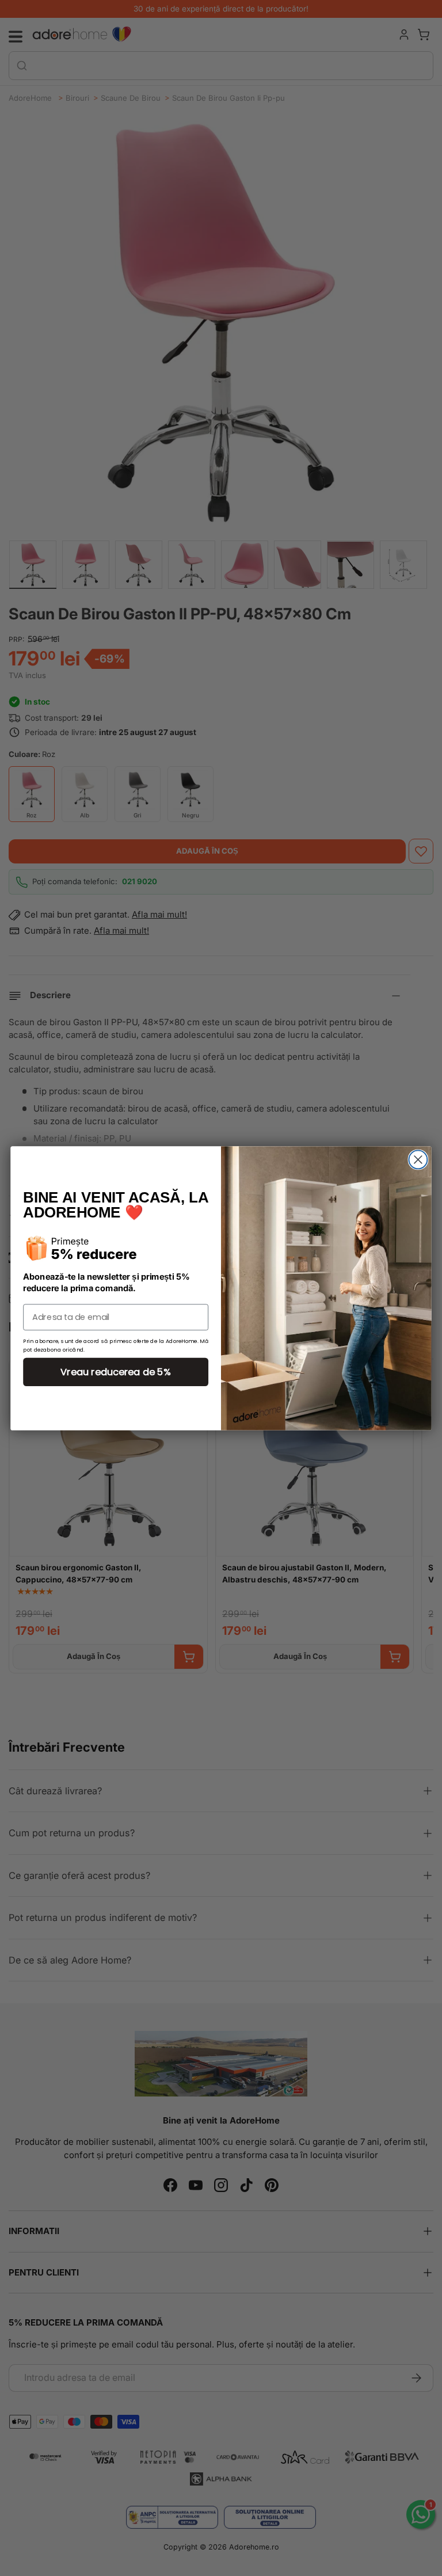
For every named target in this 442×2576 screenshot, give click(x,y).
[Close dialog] (418, 1159)
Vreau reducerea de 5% (116, 1371)
